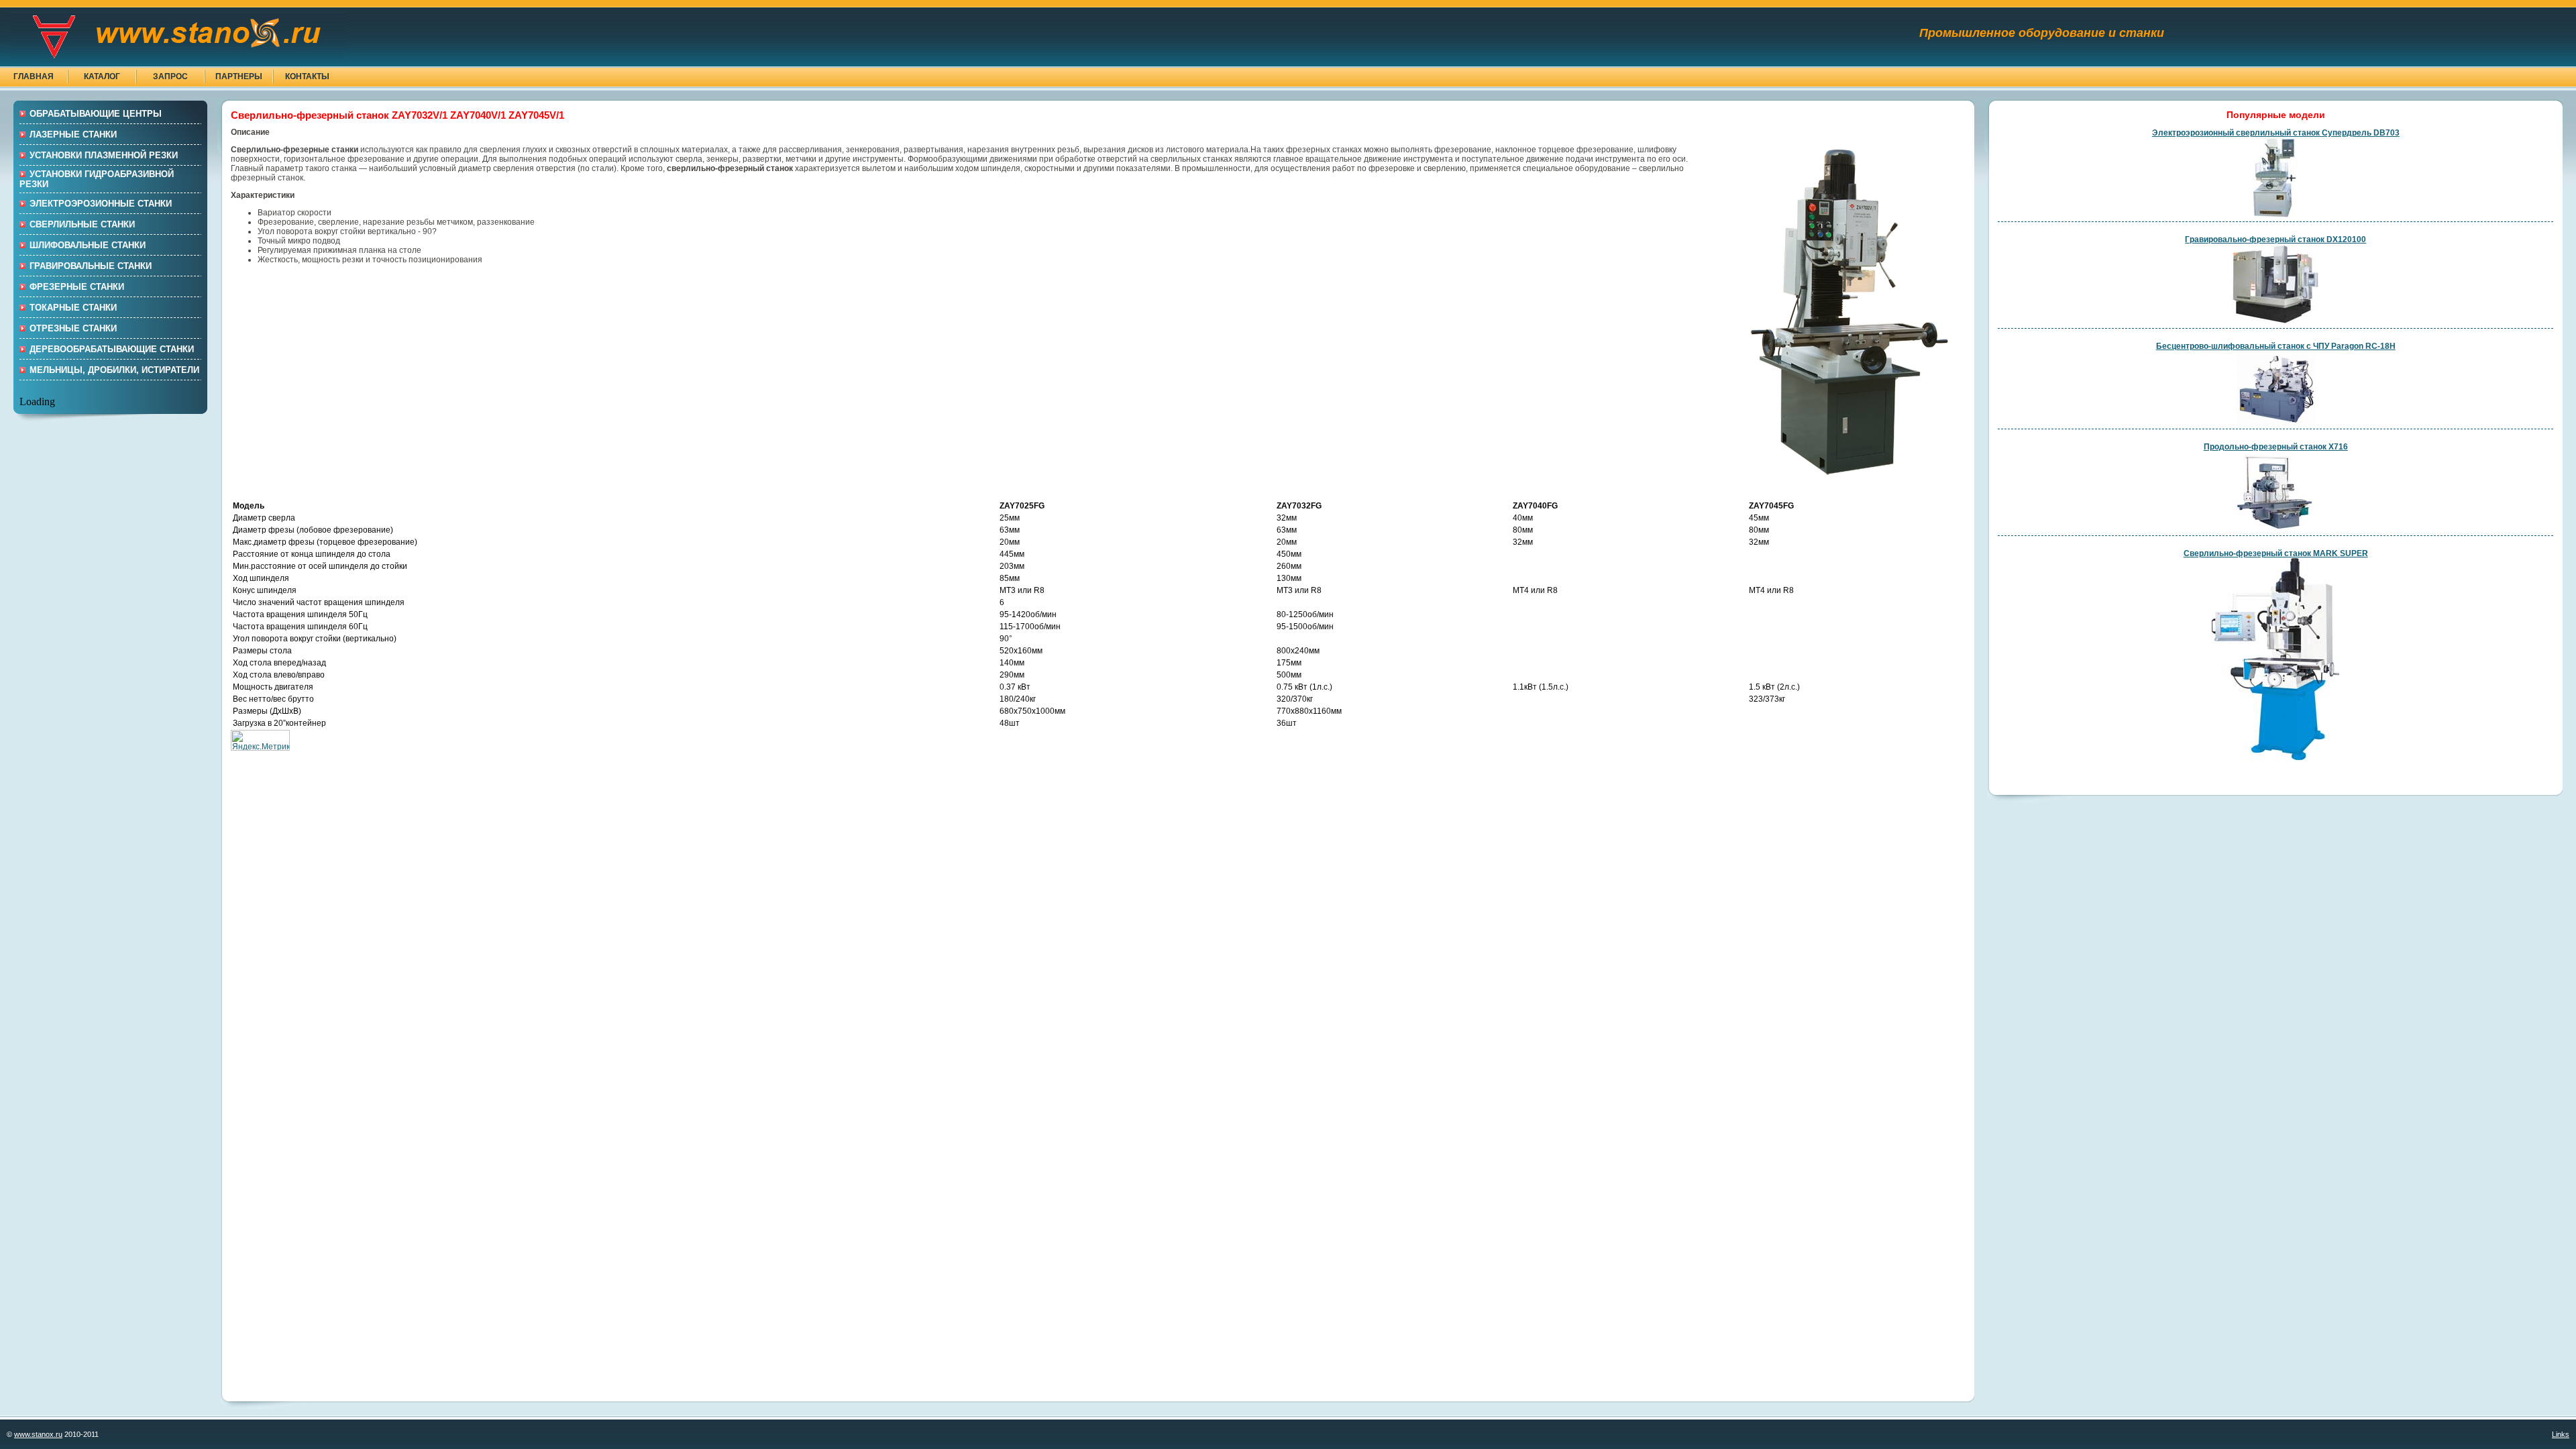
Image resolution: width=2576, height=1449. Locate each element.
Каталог (102, 76)
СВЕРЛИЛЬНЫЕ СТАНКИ (82, 224)
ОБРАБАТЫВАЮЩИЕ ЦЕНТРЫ (96, 114)
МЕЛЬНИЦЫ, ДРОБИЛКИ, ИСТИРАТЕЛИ (114, 370)
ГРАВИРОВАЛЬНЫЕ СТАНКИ (91, 266)
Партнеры (239, 76)
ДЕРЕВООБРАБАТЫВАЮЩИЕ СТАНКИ (112, 349)
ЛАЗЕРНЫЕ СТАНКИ (73, 135)
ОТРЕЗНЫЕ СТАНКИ (73, 328)
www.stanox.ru (38, 1434)
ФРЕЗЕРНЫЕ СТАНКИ (77, 287)
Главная (34, 76)
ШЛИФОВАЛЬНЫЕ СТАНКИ (88, 245)
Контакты (307, 76)
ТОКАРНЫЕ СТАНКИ (73, 308)
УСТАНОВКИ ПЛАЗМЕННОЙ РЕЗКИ (104, 155)
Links (2561, 1434)
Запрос (170, 76)
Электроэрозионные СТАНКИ (101, 204)
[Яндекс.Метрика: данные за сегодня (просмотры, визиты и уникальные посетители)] (260, 740)
